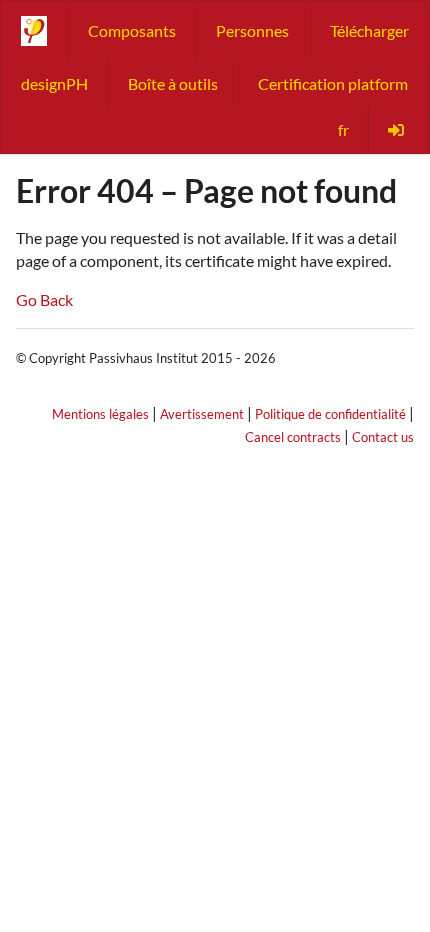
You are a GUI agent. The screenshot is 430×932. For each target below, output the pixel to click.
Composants (132, 30)
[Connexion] (398, 130)
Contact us (383, 437)
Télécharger (369, 30)
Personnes (252, 30)
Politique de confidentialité (330, 414)
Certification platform (333, 83)
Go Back (44, 299)
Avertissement (202, 414)
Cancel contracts (293, 437)
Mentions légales (100, 414)
